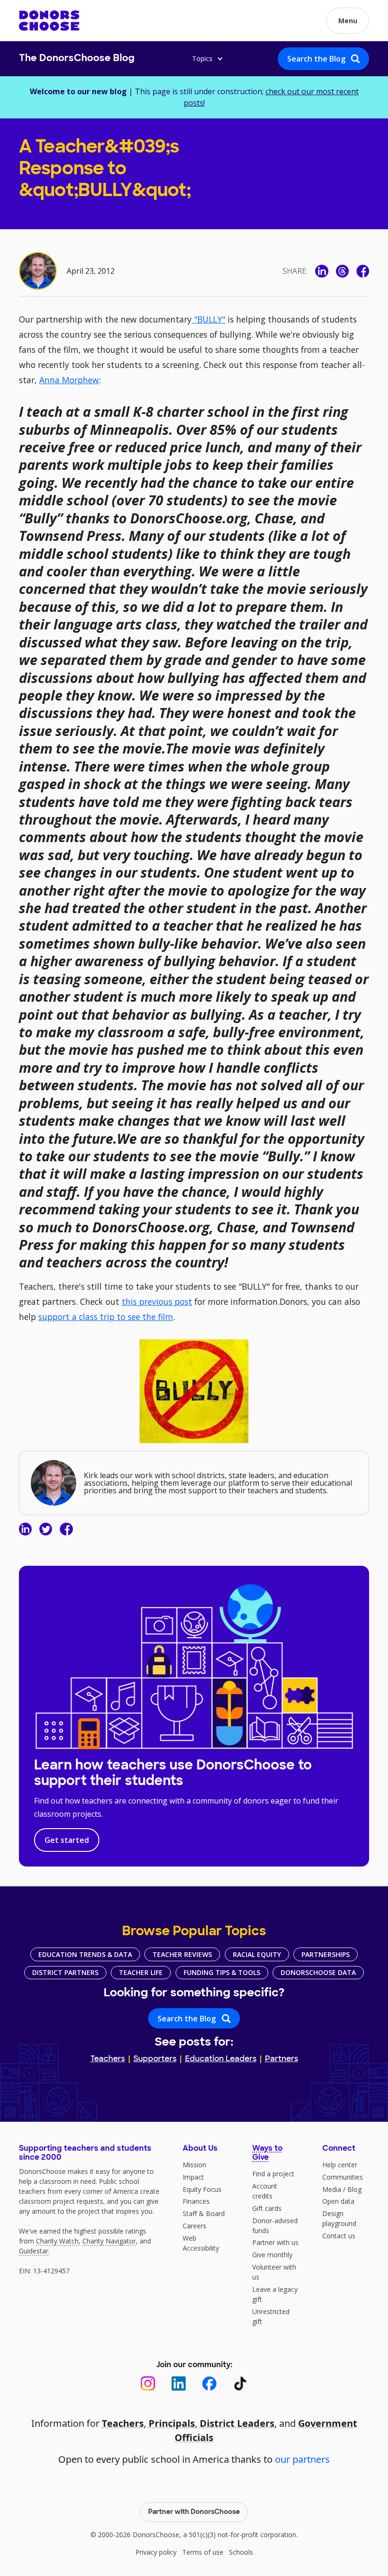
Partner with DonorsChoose (194, 2512)
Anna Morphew (69, 380)
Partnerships (326, 1954)
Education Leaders (221, 2059)
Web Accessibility (201, 2243)
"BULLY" (208, 319)
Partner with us (275, 2242)
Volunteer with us (274, 2272)
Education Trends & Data (85, 1954)
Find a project (273, 2174)
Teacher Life (141, 1972)
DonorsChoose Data (318, 1972)
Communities (343, 2177)
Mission (194, 2165)
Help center (340, 2165)
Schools (241, 2552)
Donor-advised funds (275, 2226)
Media (332, 2189)
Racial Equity (257, 1954)
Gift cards (267, 2208)
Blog (354, 2189)
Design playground (339, 2218)
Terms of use (203, 2552)
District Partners (65, 1972)
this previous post (157, 1301)
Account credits (265, 2191)
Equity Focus (202, 2189)
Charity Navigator (109, 2241)
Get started (67, 1840)
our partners (302, 2459)
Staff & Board (204, 2213)
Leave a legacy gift (275, 2294)
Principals (172, 2423)
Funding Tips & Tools (222, 1972)
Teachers (108, 2059)
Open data (338, 2201)
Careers (194, 2226)
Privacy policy (156, 2552)
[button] (348, 21)
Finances (196, 2201)
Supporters (155, 2059)
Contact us (339, 2236)
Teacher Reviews (182, 1954)
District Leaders (237, 2423)
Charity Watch (57, 2241)
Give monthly (272, 2255)
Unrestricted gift (271, 2316)
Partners (282, 2059)
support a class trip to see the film (106, 1317)
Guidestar (34, 2251)
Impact (193, 2177)
